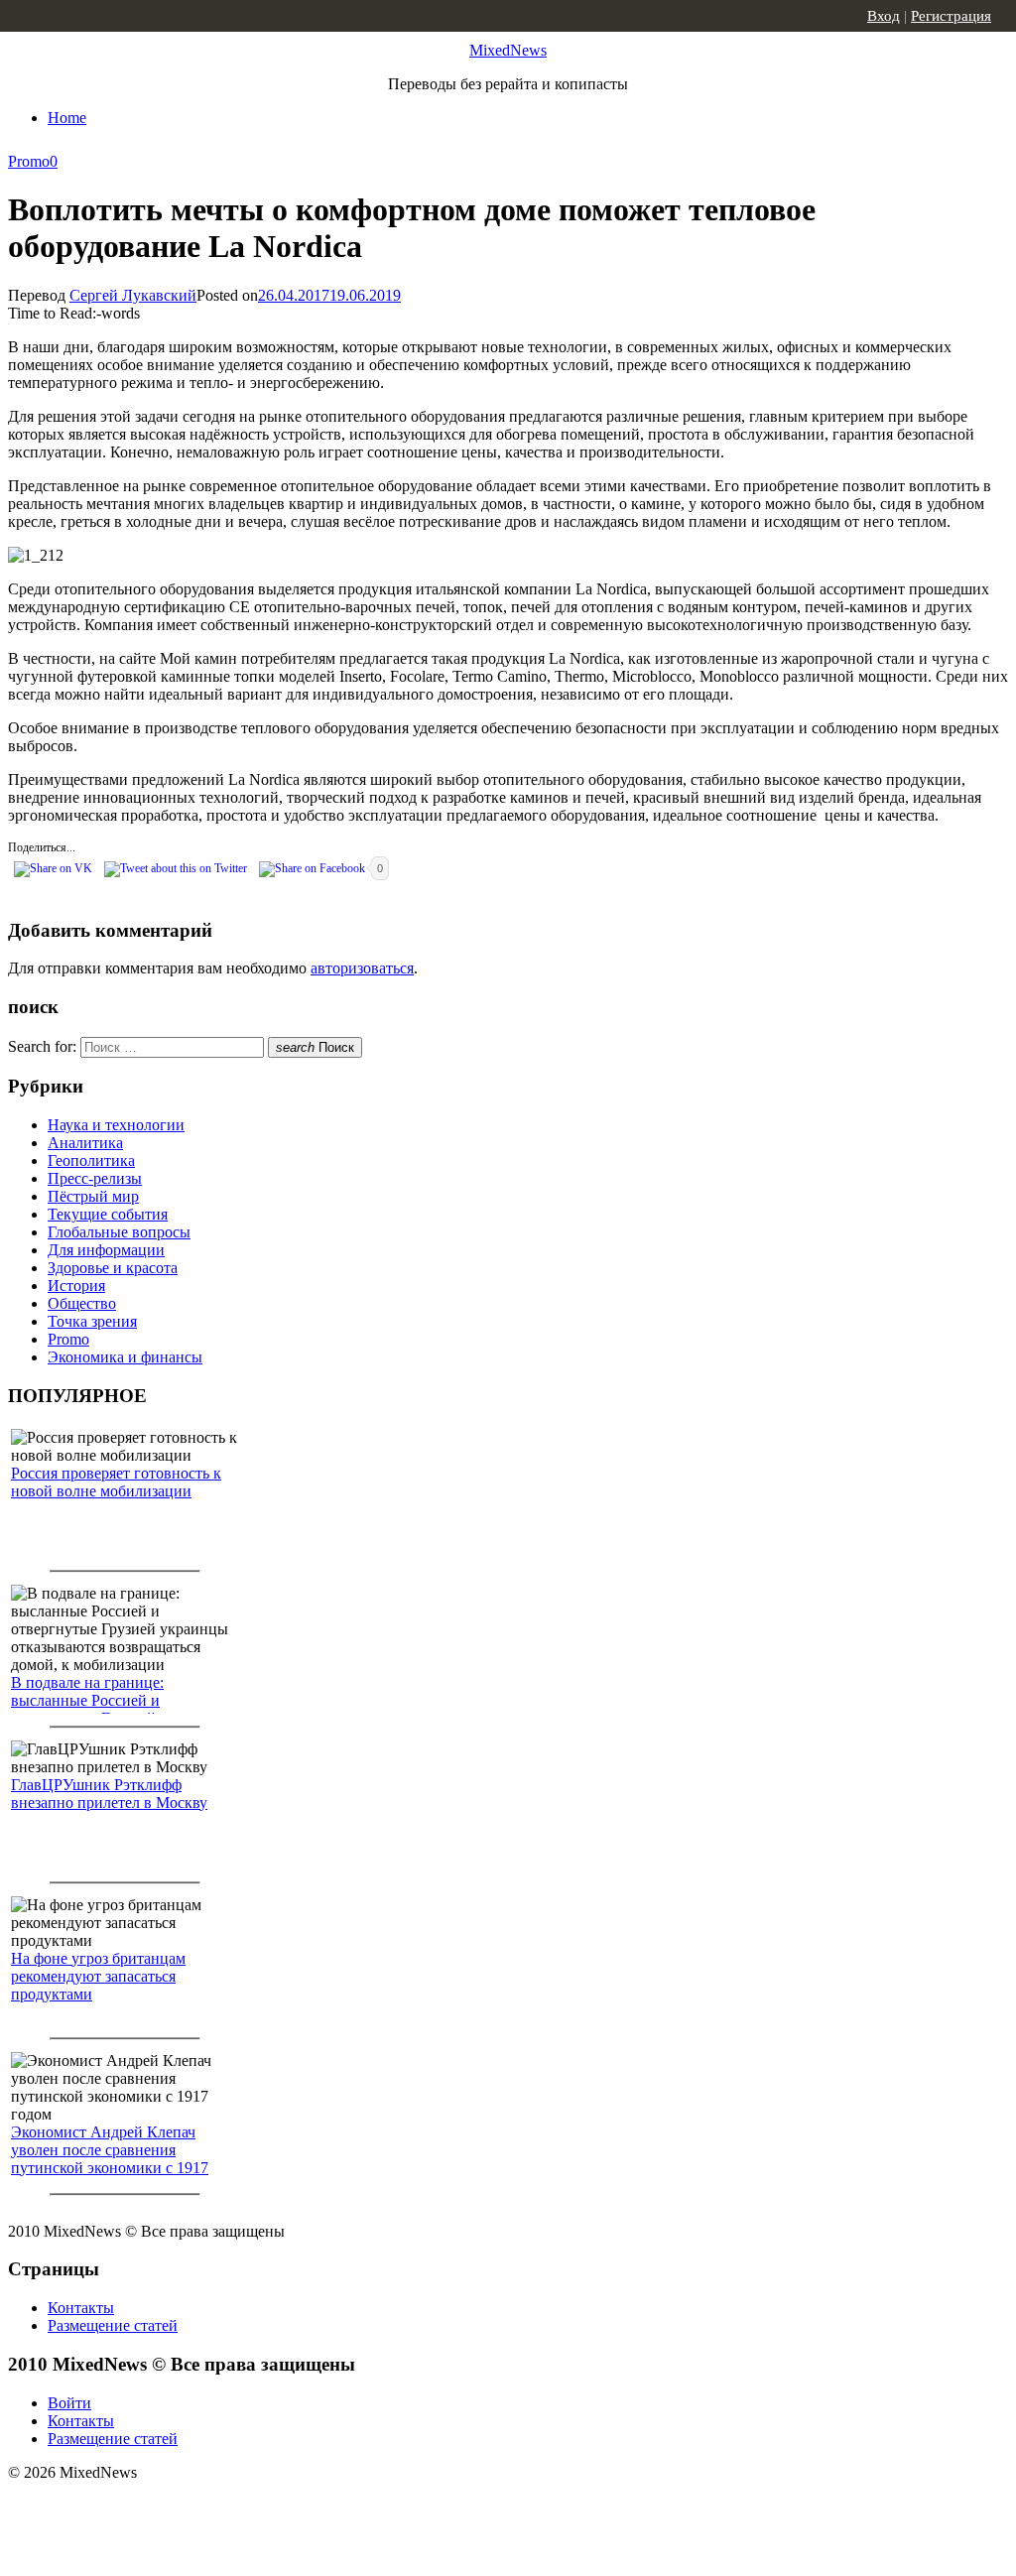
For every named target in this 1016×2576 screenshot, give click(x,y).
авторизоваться (362, 968)
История (76, 1286)
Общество (82, 1303)
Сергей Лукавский (133, 295)
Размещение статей (113, 2325)
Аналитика (85, 1143)
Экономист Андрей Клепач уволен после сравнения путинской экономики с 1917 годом (110, 2159)
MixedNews (508, 50)
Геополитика (91, 1160)
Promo (29, 161)
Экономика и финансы (125, 1357)
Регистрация (951, 16)
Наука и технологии (116, 1125)
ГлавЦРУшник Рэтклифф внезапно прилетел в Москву (109, 1794)
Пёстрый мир (93, 1196)
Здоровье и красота (113, 1268)
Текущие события (108, 1214)
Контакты (81, 2308)
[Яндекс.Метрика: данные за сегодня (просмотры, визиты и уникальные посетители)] (164, 2508)
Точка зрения (92, 1321)
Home (67, 118)
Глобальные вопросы (119, 1232)
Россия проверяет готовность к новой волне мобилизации (116, 1482)
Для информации (106, 1250)
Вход (884, 16)
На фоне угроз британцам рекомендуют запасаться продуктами (98, 1976)
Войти (69, 2403)
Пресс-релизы (95, 1178)
